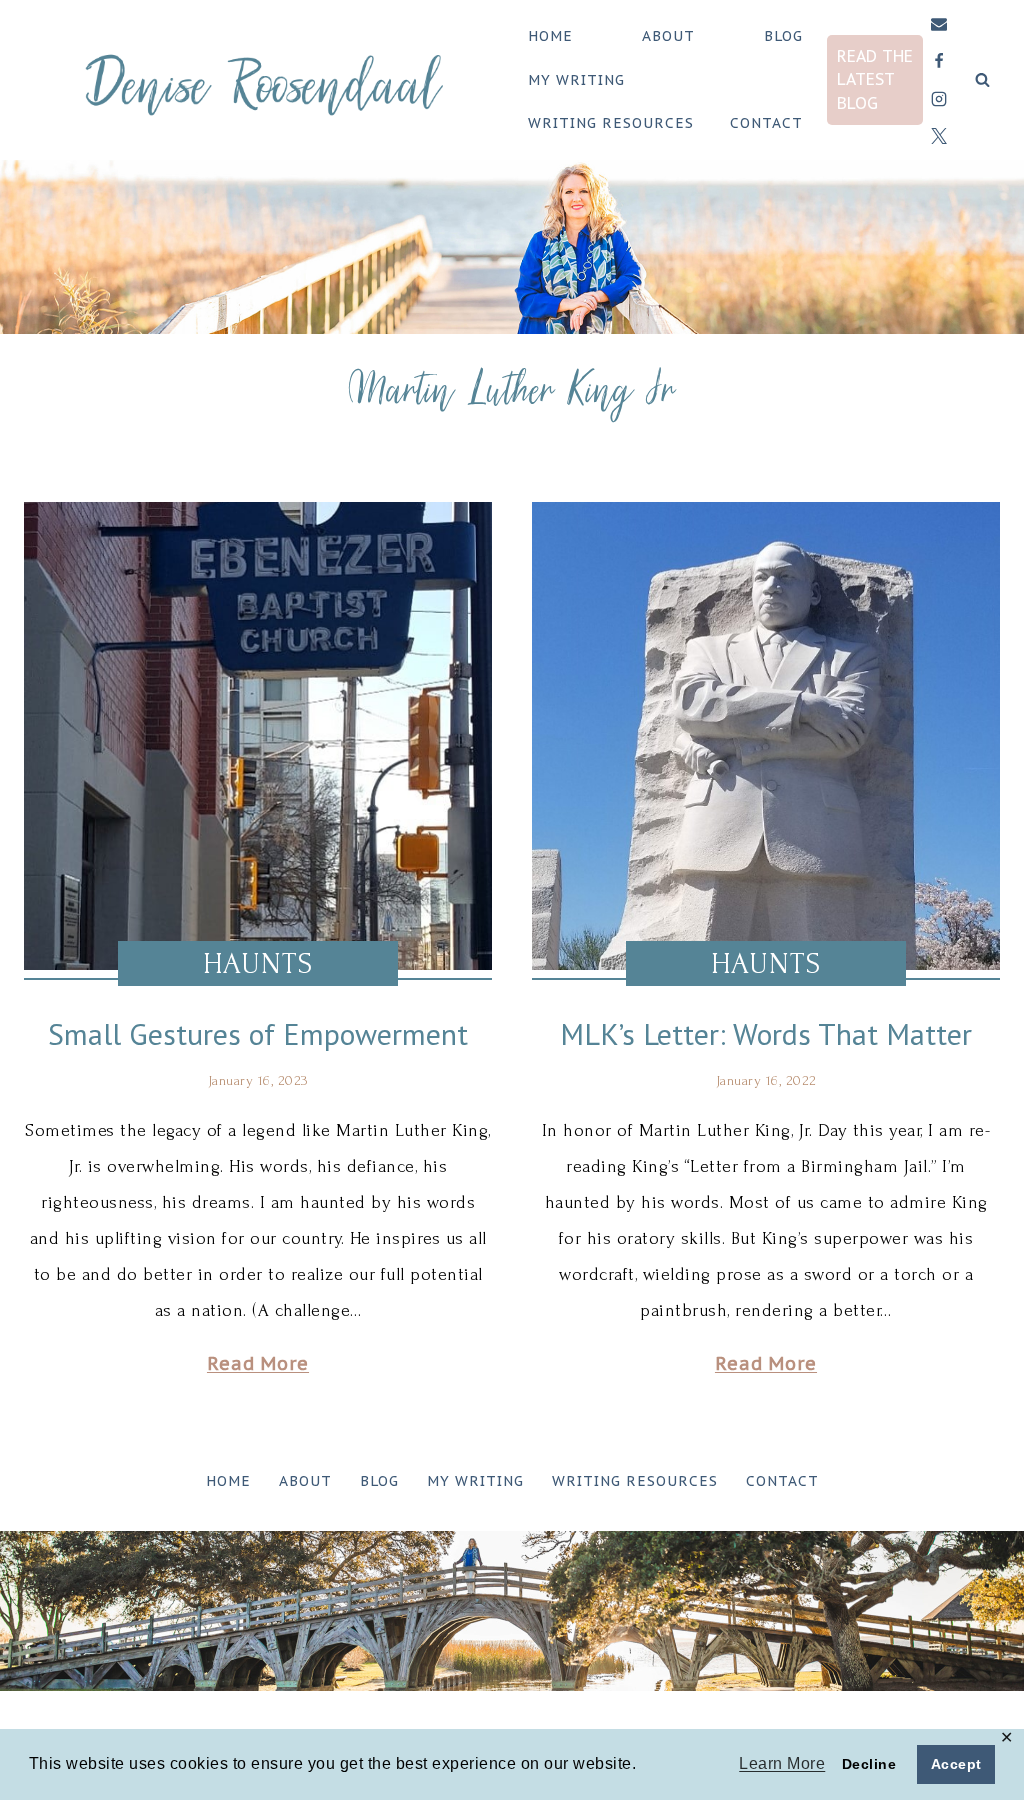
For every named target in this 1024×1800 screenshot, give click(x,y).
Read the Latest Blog (875, 79)
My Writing (576, 80)
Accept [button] (956, 1764)
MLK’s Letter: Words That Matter (766, 1033)
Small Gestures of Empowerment (258, 1033)
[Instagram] (939, 99)
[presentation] (258, 736)
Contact (766, 123)
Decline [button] (869, 1764)
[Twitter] (939, 136)
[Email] (939, 24)
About (668, 36)
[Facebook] (939, 61)
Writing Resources (611, 123)
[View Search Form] (982, 80)
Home (550, 36)
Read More (258, 1363)
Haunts (258, 963)
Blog (783, 36)
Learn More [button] (782, 1763)
